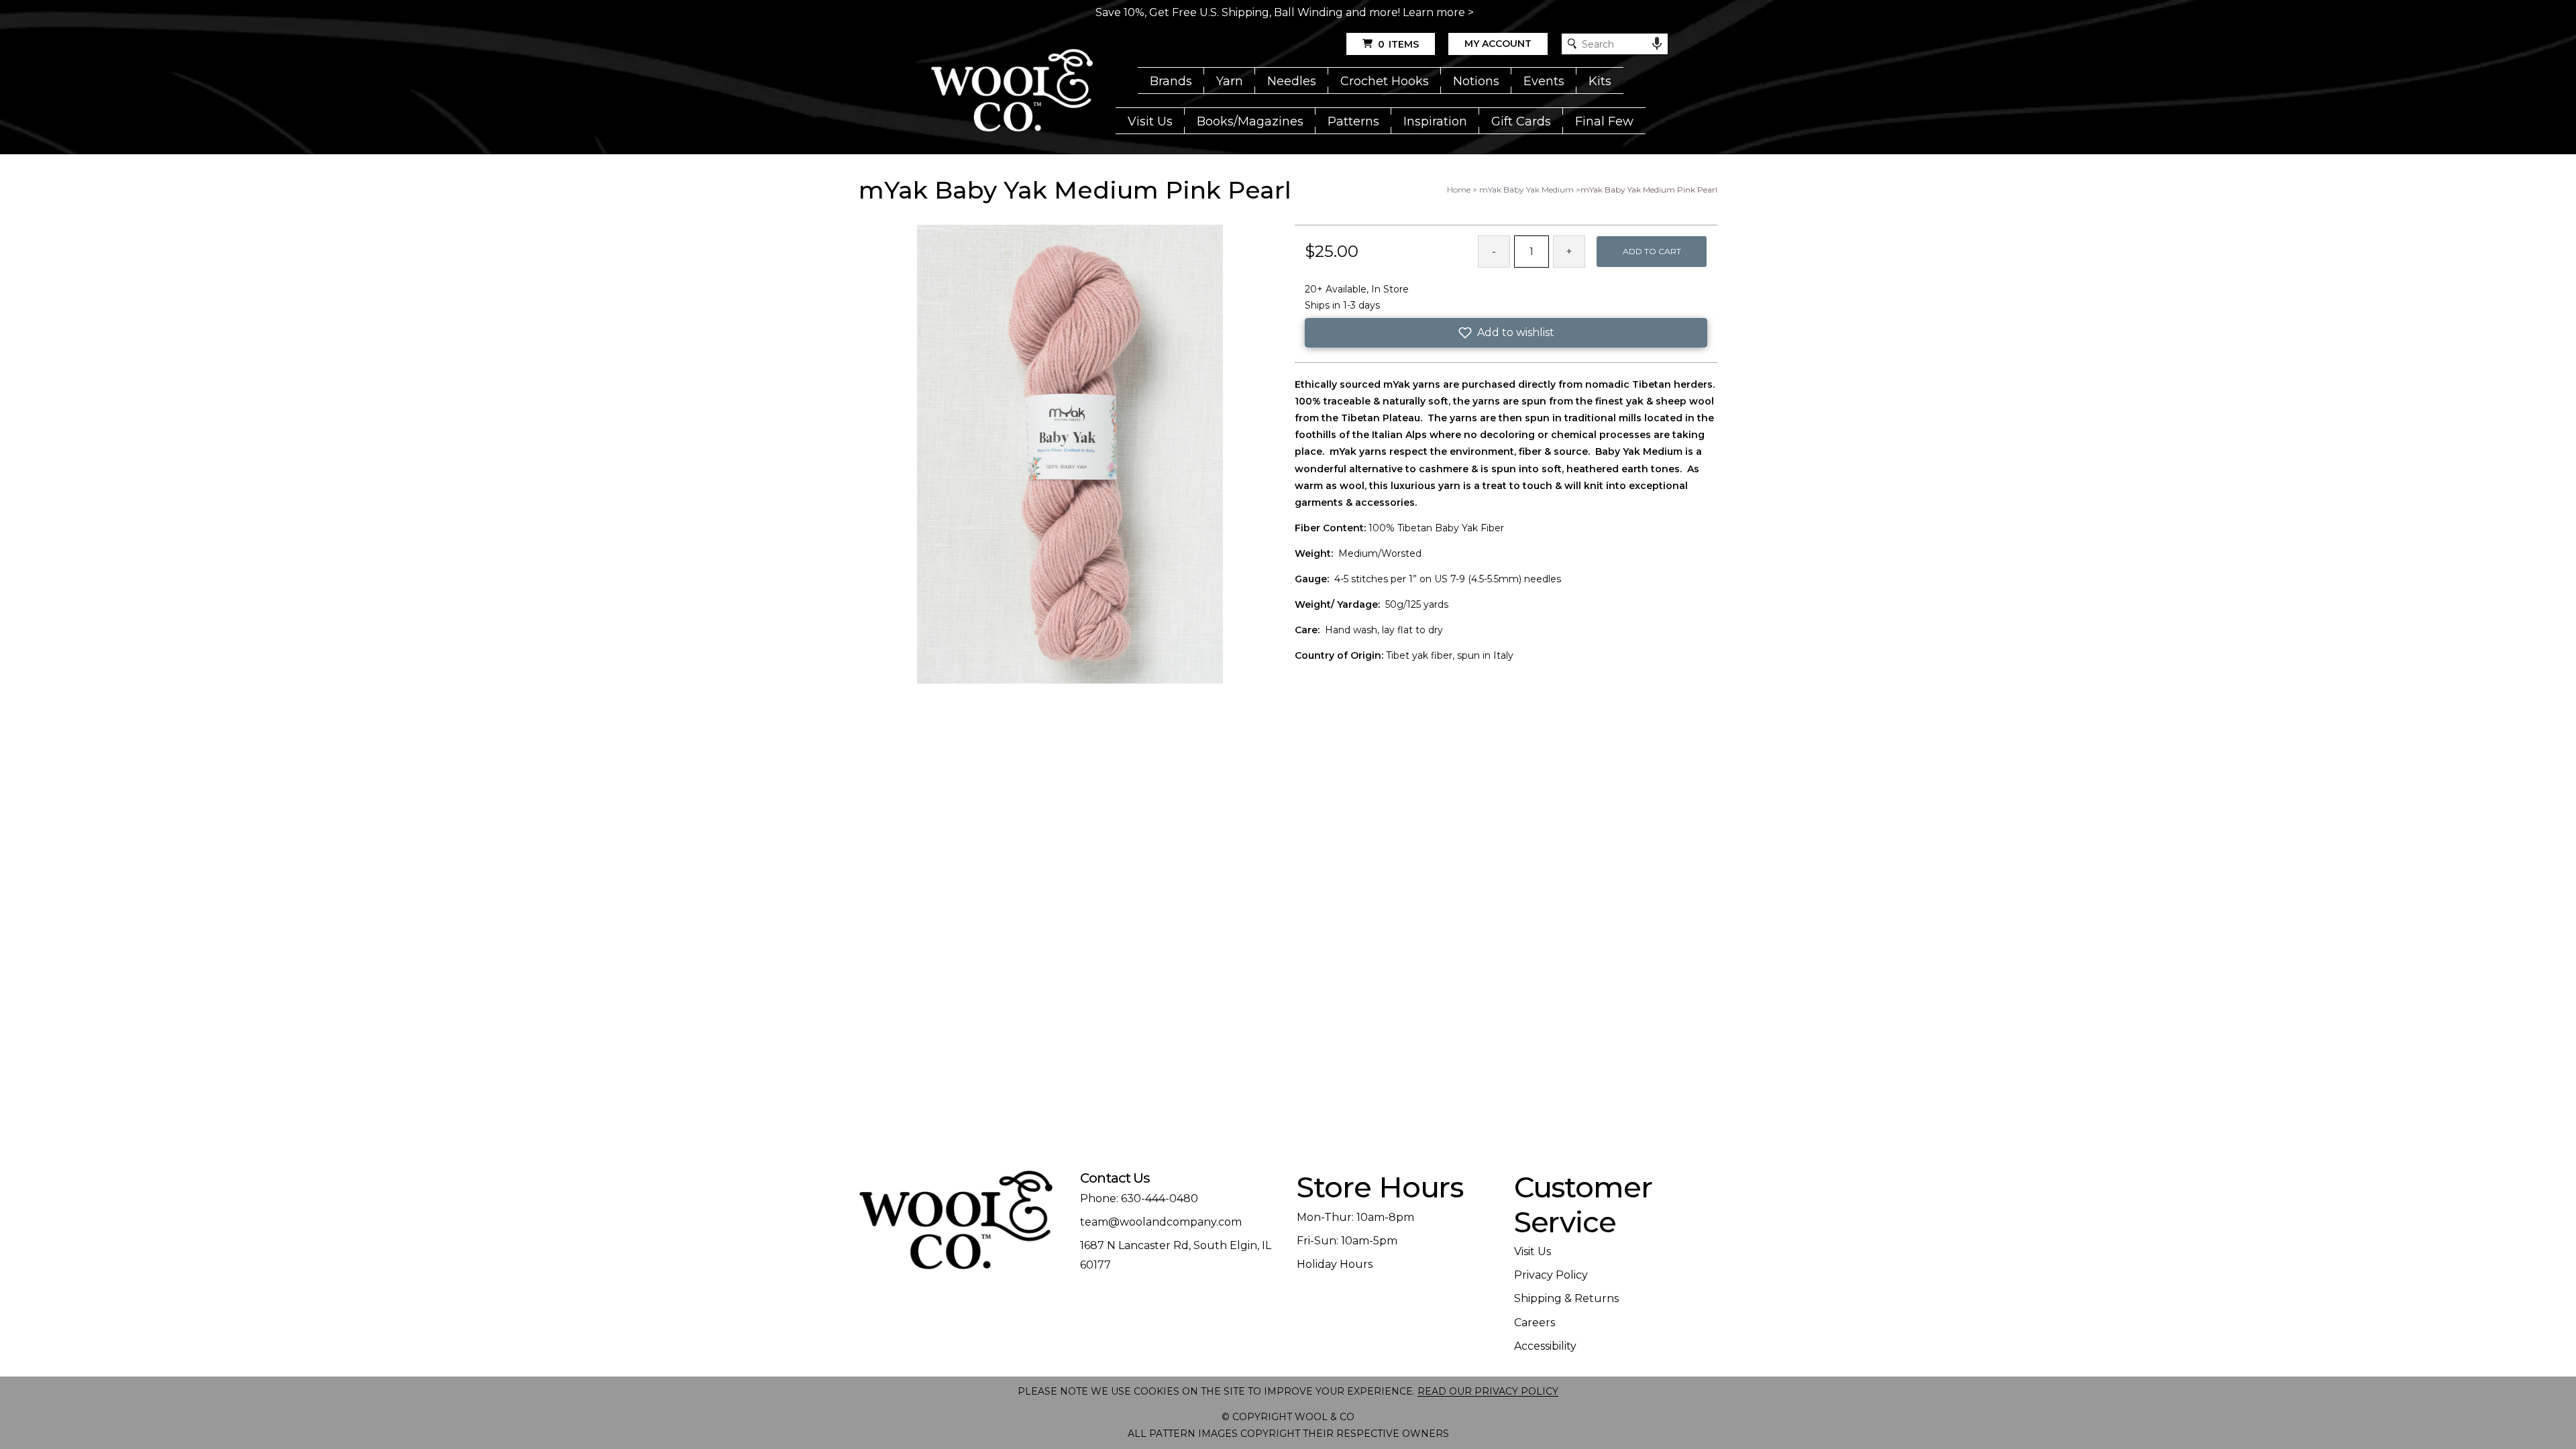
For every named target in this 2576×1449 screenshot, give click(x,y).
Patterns (1353, 121)
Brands (1171, 81)
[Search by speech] (1657, 44)
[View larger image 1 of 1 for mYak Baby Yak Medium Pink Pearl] (1070, 455)
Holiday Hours (1335, 1264)
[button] (1506, 333)
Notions (1476, 81)
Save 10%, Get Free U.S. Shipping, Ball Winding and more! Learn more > (1285, 12)
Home (1459, 190)
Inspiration (1435, 121)
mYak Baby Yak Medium (1526, 190)
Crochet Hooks (1385, 81)
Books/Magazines (1250, 121)
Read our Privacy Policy (1488, 1391)
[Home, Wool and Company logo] (1012, 91)
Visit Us (1150, 121)
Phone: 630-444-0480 (1139, 1198)
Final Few (1604, 121)
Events (1544, 81)
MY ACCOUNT (1498, 44)
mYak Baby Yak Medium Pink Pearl (1649, 190)
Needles (1292, 81)
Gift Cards (1521, 121)
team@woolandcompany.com (1161, 1222)
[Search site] (1572, 44)
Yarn (1230, 81)
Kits (1600, 81)
